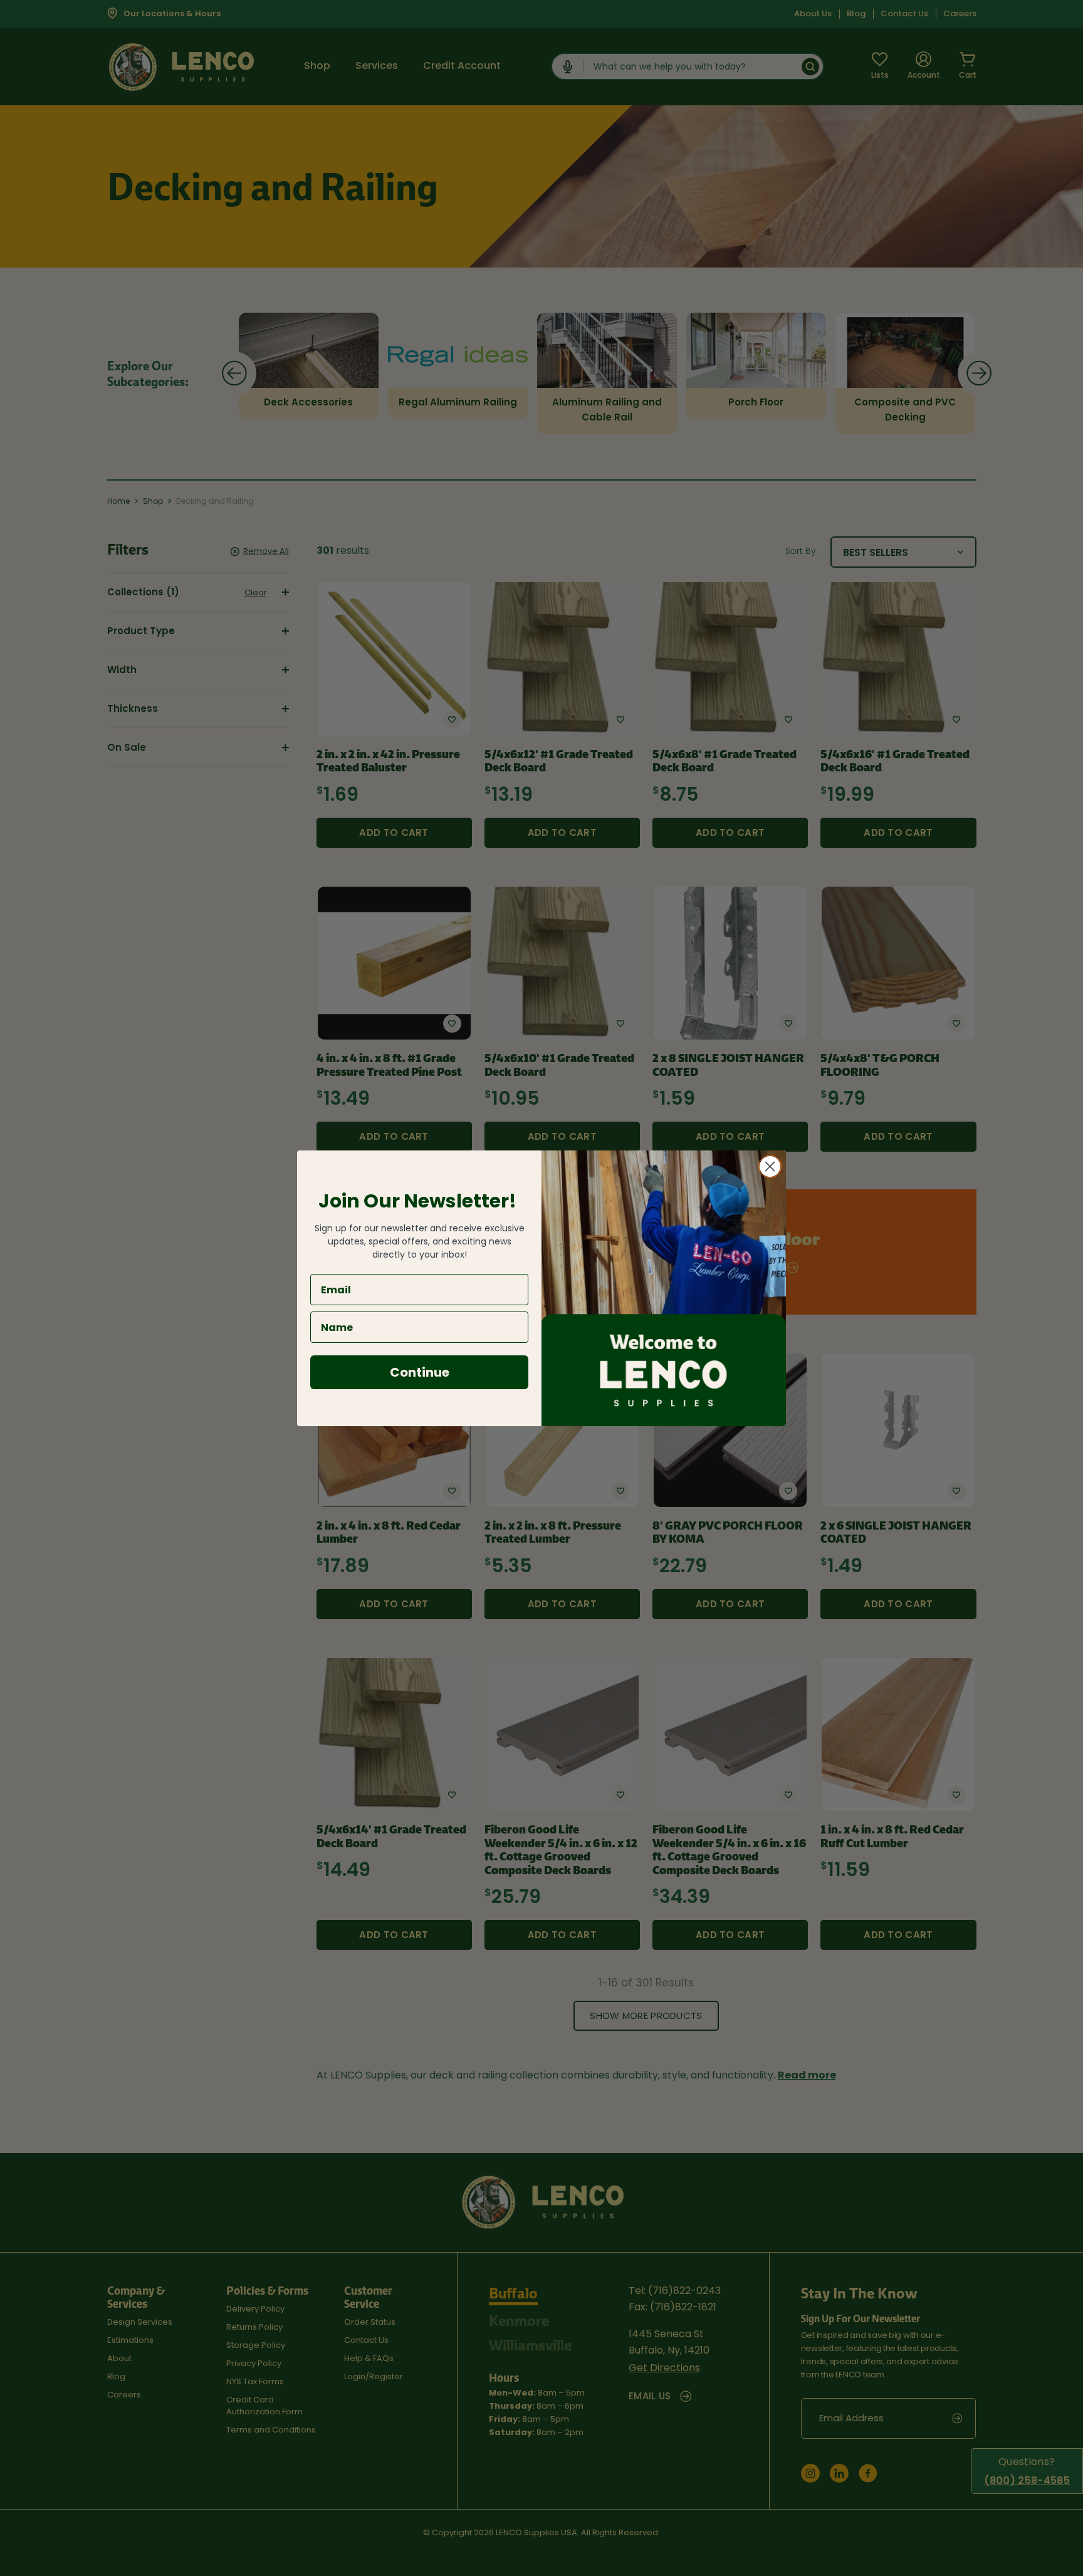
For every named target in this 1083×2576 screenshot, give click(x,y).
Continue (420, 1372)
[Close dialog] (770, 1166)
